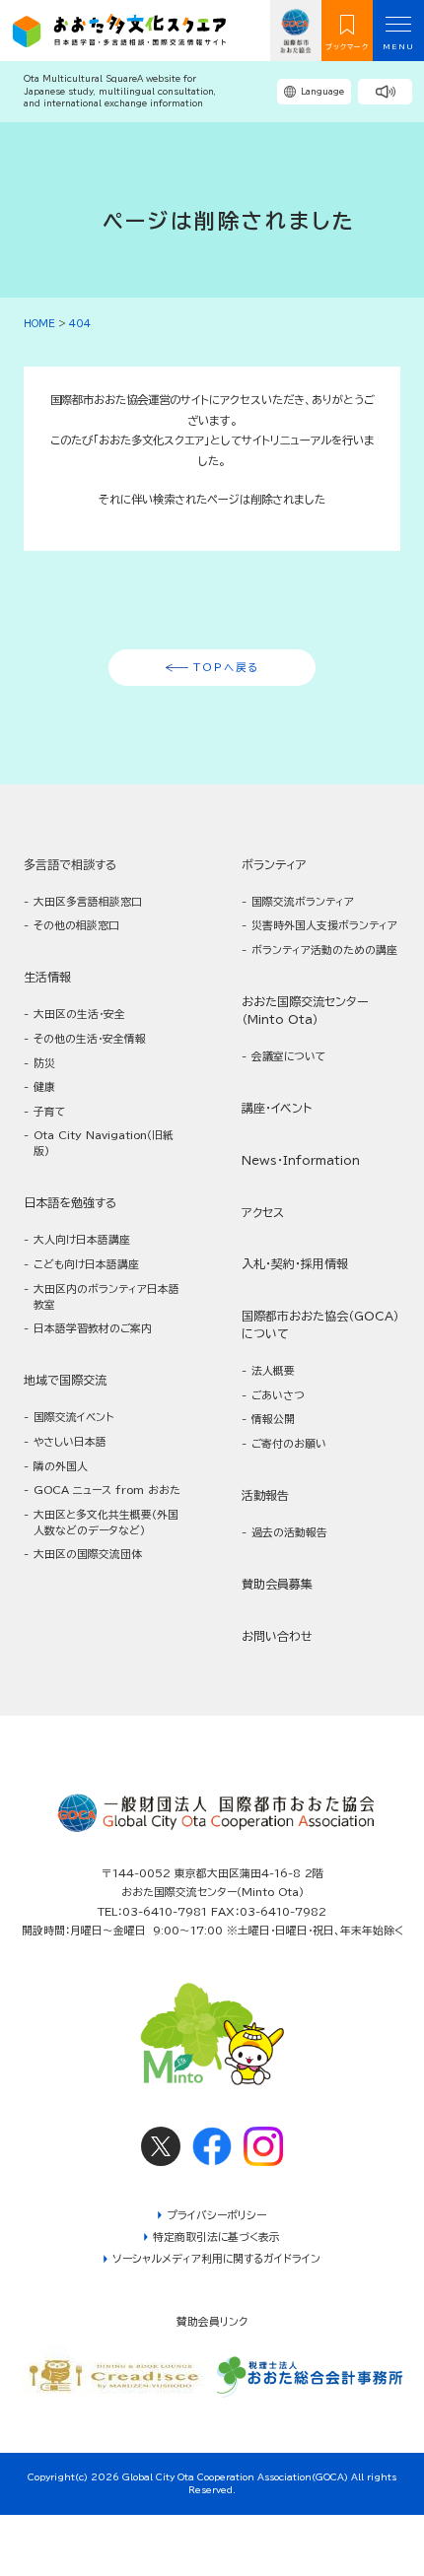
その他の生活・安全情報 (90, 1038)
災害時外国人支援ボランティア (324, 925)
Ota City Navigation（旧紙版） (104, 1143)
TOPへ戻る (226, 667)
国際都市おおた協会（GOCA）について (320, 1324)
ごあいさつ (278, 1395)
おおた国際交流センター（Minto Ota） (305, 1010)
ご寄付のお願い (289, 1443)
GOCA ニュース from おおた (107, 1490)
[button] (385, 92)
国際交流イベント (73, 1417)
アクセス (263, 1212)
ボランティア (274, 864)
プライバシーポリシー (216, 2215)
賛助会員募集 (277, 1584)
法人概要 (273, 1370)
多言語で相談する (71, 864)
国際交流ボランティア (303, 901)
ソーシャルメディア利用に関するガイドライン (216, 2258)
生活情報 (47, 977)
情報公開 (273, 1419)
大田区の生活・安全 (79, 1014)
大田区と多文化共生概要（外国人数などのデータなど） (106, 1522)
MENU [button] (399, 47)
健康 (44, 1086)
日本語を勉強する (71, 1202)
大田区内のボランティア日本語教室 (106, 1296)
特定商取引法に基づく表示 (216, 2237)
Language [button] (322, 92)
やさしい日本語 (70, 1441)
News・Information (301, 1160)
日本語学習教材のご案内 (93, 1328)
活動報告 (265, 1495)
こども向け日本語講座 (86, 1264)
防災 (44, 1063)
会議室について (288, 1056)
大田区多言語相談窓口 (88, 901)
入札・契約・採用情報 (295, 1263)
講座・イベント (277, 1108)
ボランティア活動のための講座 (324, 949)
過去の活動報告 (289, 1532)
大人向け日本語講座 (82, 1239)
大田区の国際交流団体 (88, 1554)
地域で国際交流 (65, 1380)
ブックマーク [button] (347, 47)
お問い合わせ (277, 1636)
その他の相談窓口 (76, 925)
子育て (49, 1111)
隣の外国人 (61, 1466)
